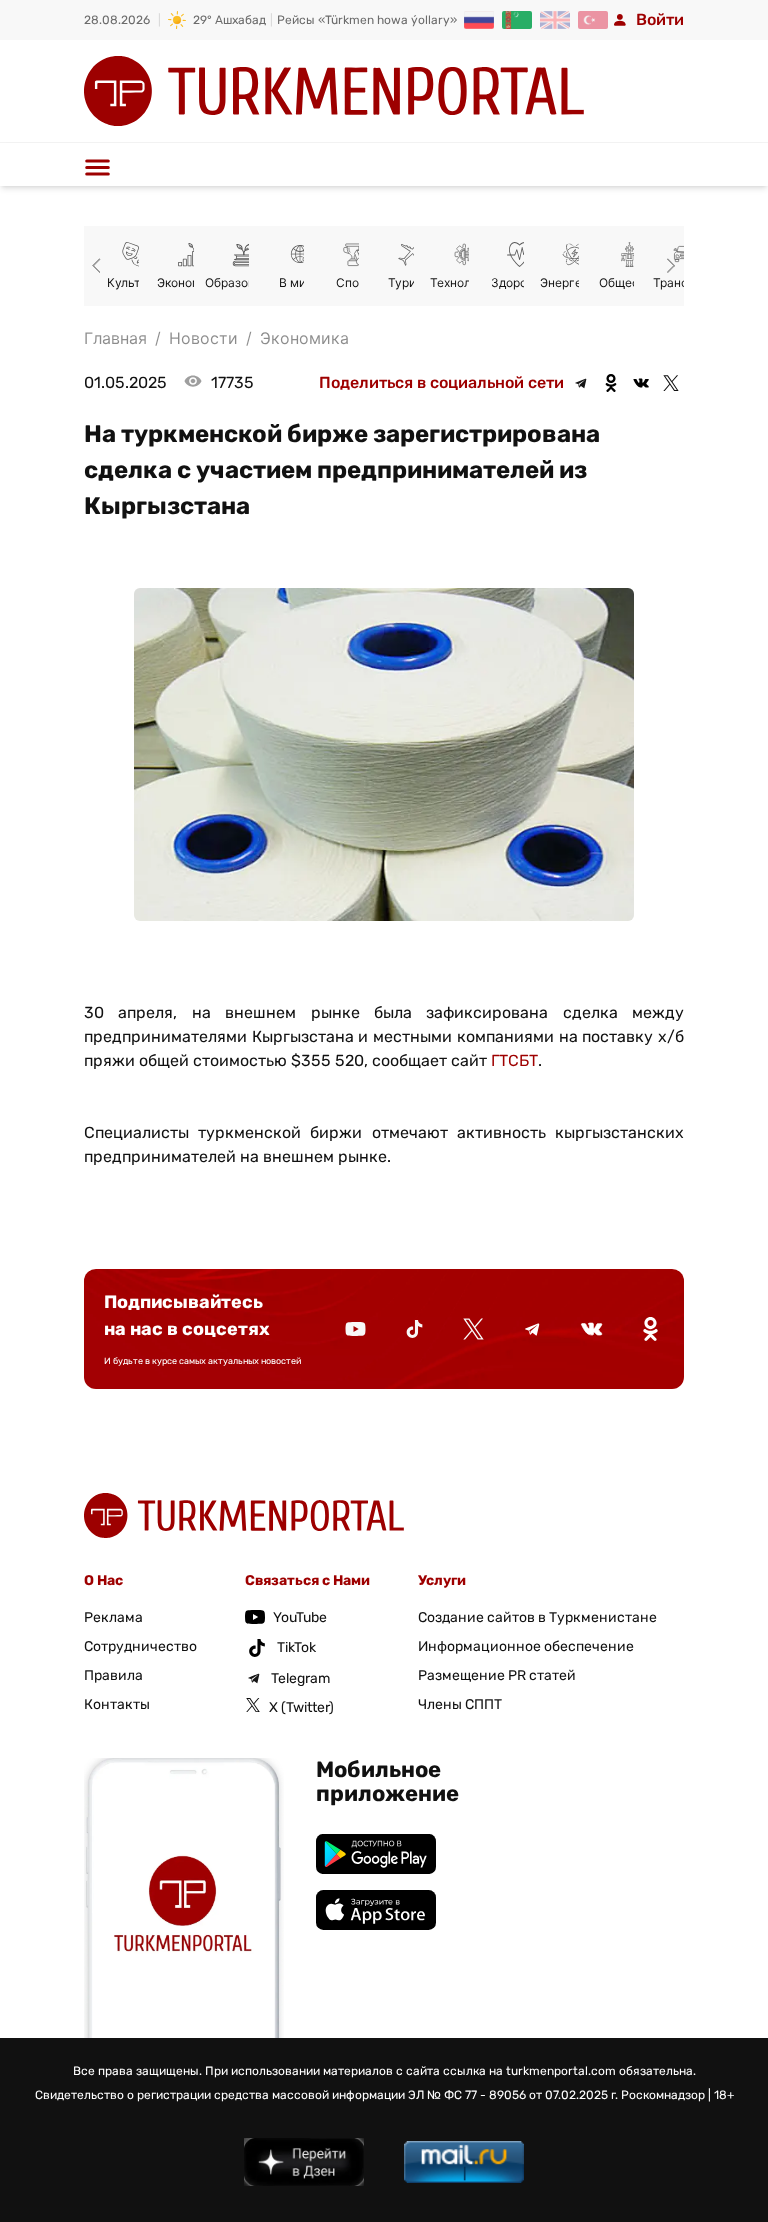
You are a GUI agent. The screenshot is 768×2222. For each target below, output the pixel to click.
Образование (244, 282)
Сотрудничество (140, 1646)
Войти (660, 19)
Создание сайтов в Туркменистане (537, 1617)
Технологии (464, 282)
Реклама (113, 1617)
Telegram (300, 1678)
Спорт (354, 282)
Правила (113, 1675)
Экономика (189, 282)
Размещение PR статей (497, 1675)
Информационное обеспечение (526, 1646)
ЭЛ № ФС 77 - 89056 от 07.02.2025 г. (513, 2095)
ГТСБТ (514, 1060)
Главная (115, 338)
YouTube (300, 1617)
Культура (134, 282)
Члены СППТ (460, 1704)
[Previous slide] (100, 266)
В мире (299, 282)
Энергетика (574, 282)
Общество (629, 282)
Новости (203, 338)
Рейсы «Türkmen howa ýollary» (367, 20)
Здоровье (519, 282)
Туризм (409, 282)
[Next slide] (668, 266)
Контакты (117, 1704)
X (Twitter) (301, 1707)
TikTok (296, 1647)
